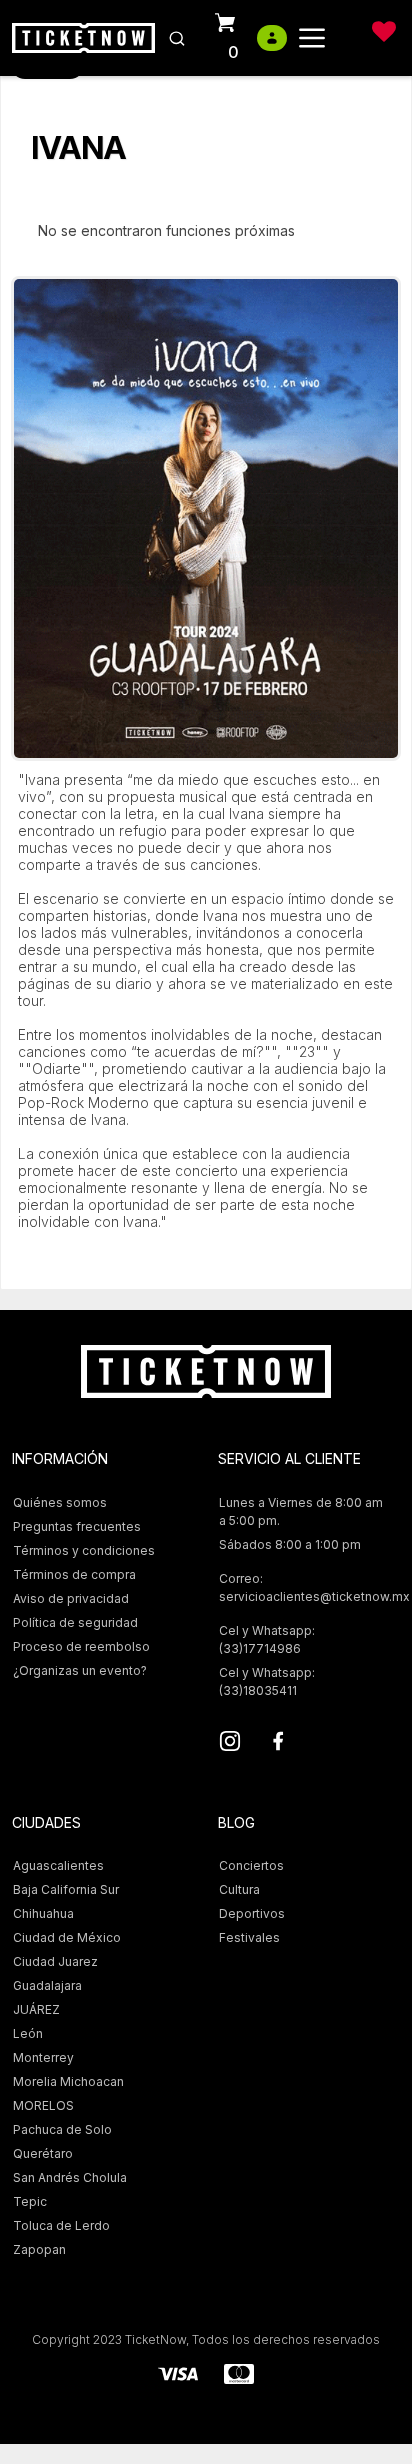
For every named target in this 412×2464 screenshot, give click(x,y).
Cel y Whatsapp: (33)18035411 (267, 1681)
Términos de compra (74, 1574)
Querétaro (43, 2153)
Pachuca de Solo (62, 2129)
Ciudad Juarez (55, 1961)
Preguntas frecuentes (77, 1526)
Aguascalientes (58, 1865)
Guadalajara (47, 1985)
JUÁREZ (36, 2009)
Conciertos (251, 1865)
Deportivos (252, 1913)
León (28, 2033)
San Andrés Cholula (70, 2177)
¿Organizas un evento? (80, 1670)
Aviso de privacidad (71, 1598)
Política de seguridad (75, 1622)
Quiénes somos (60, 1502)
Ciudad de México (67, 1937)
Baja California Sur (66, 1889)
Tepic (30, 2201)
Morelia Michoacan (68, 2081)
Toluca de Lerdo (61, 2225)
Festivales (249, 1937)
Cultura (239, 1889)
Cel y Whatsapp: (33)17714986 (267, 1639)
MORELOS (43, 2105)
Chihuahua (43, 1913)
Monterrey (43, 2057)
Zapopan (39, 2249)
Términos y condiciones (84, 1550)
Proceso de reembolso (81, 1646)
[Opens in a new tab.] (230, 1744)
